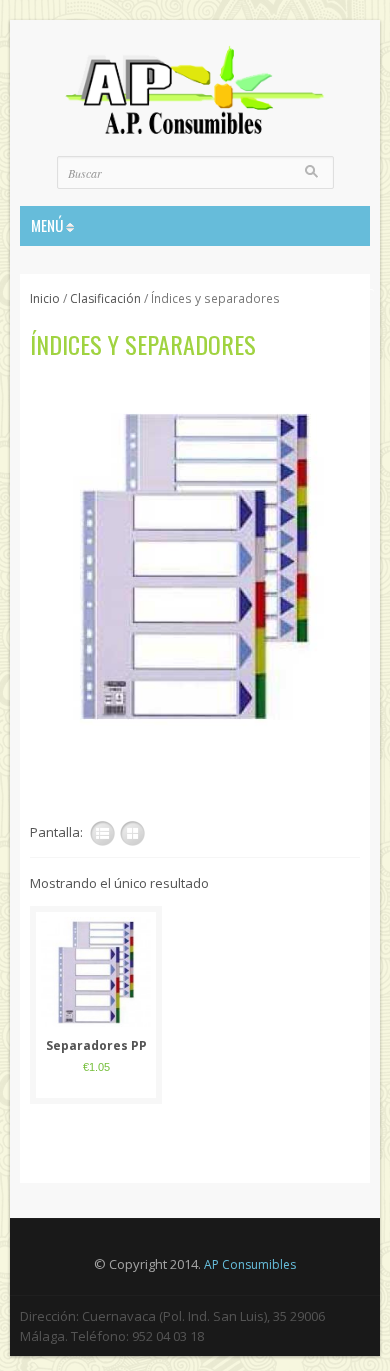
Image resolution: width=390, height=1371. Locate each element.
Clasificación (105, 298)
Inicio (45, 298)
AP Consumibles (250, 1264)
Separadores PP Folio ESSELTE (96, 1046)
